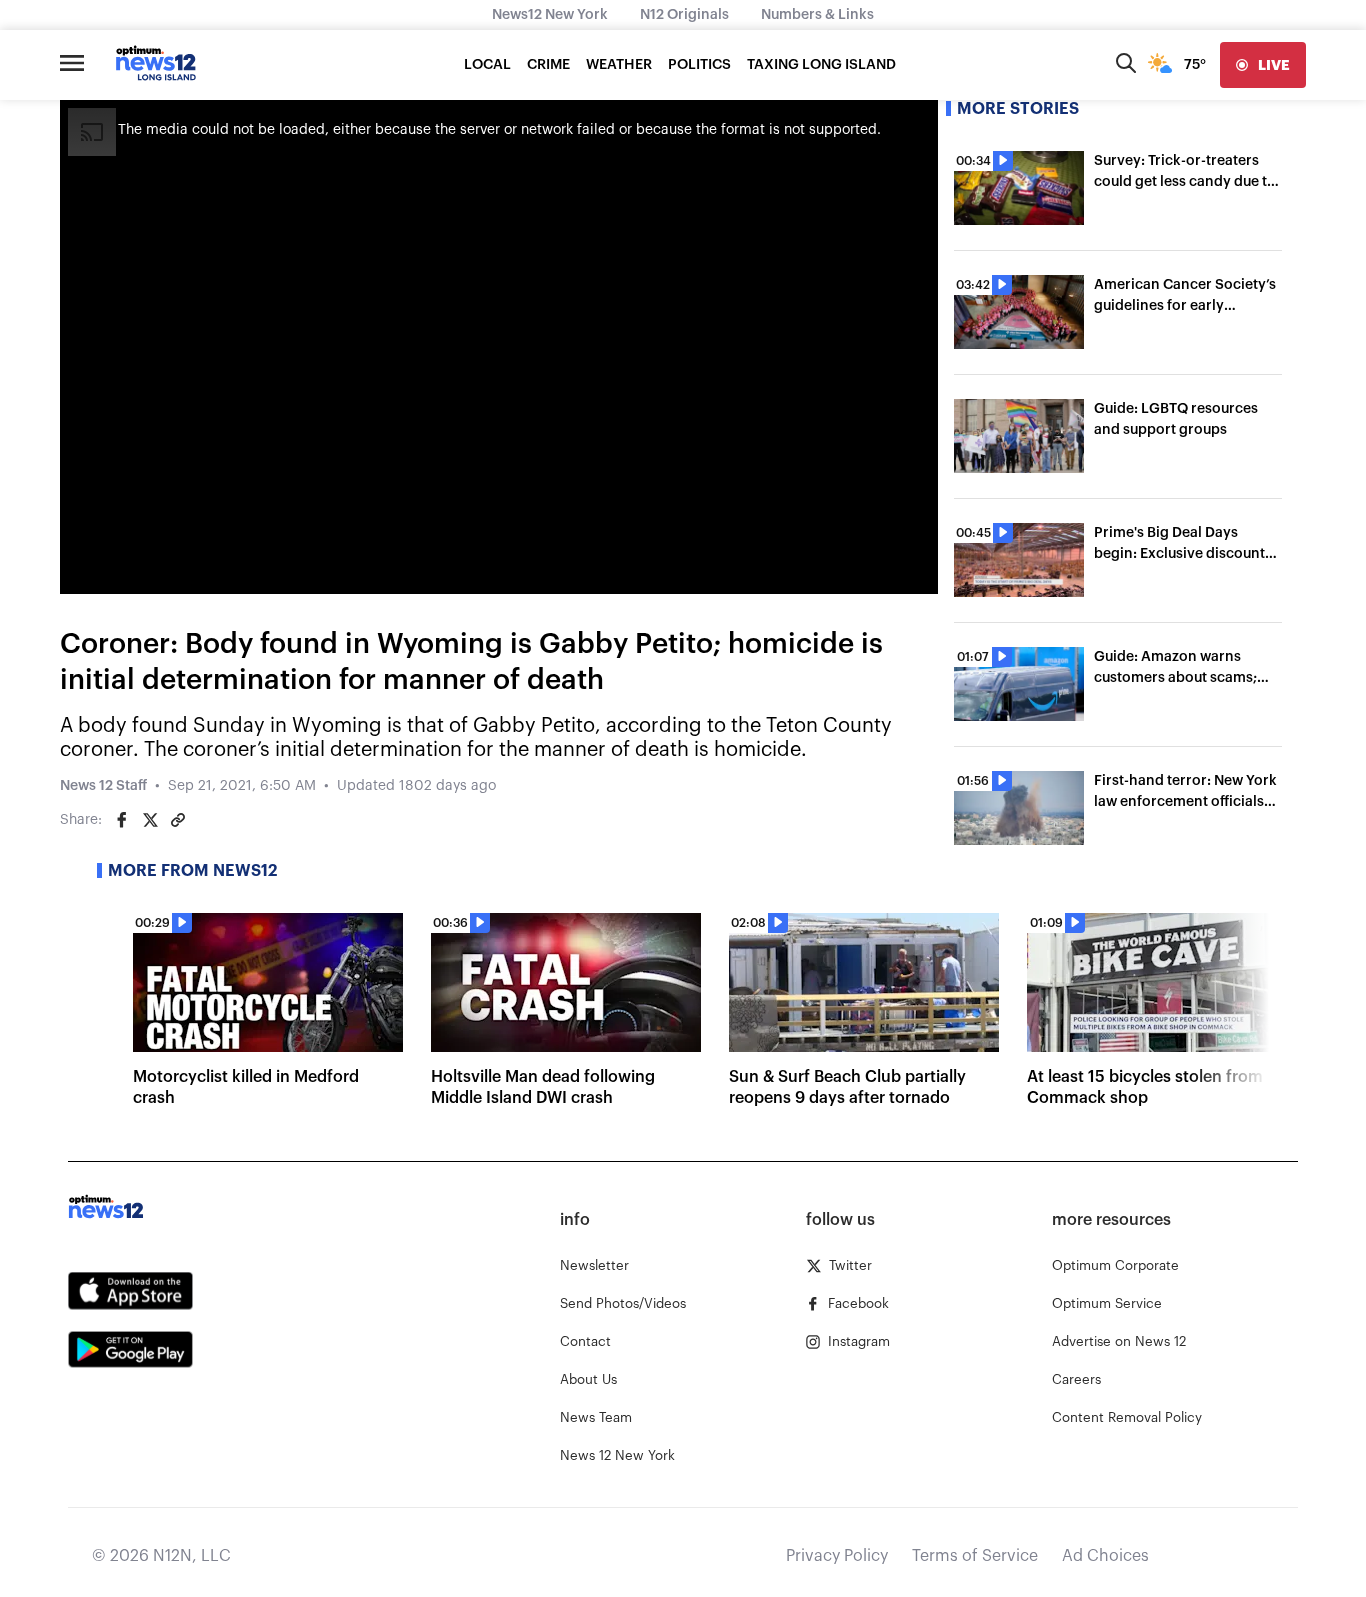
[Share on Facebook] (122, 820)
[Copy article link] (178, 820)
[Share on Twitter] (150, 820)
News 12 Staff (103, 786)
